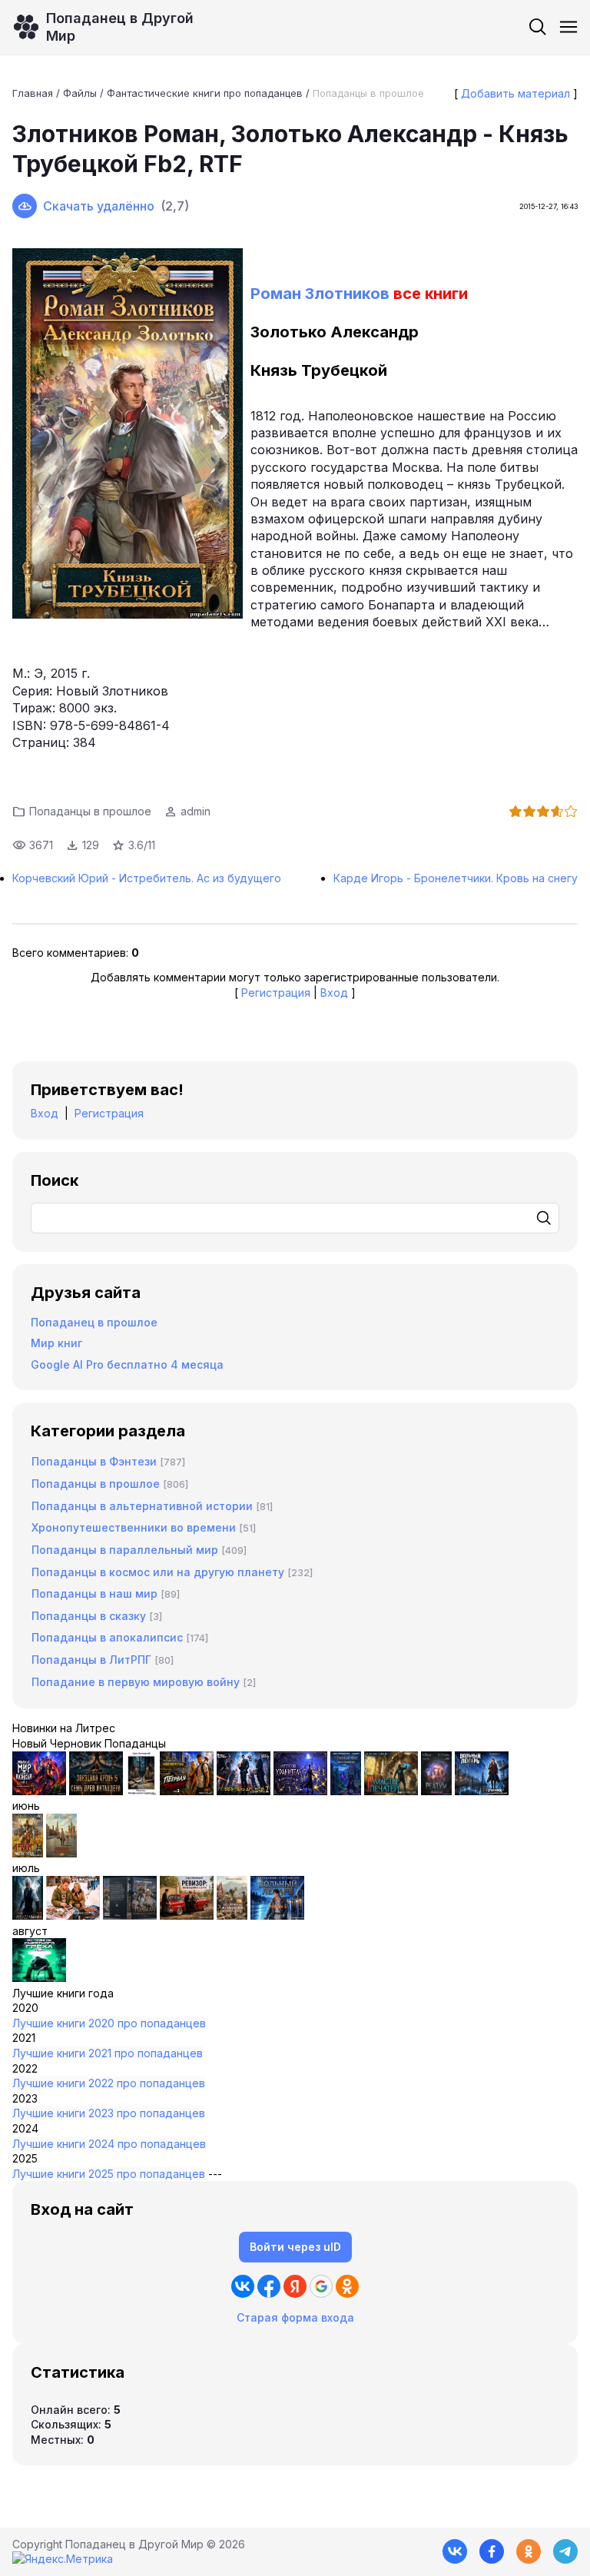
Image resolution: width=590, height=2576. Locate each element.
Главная (33, 93)
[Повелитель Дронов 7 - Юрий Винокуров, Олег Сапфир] (244, 1791)
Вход (334, 993)
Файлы (80, 93)
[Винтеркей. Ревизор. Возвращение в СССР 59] (61, 1853)
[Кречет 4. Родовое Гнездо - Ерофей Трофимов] (28, 1853)
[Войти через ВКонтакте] (243, 2286)
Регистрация (276, 993)
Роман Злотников (320, 294)
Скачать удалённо (99, 206)
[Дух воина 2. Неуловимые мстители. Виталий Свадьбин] (232, 1915)
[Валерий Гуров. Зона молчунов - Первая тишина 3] (187, 1791)
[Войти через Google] (321, 2286)
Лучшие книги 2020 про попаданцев (109, 2023)
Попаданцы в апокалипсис (107, 1637)
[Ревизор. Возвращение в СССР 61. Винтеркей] (187, 1915)
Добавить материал (515, 93)
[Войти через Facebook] (269, 2286)
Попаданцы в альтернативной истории (142, 1506)
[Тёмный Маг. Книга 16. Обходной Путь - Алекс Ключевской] (346, 1791)
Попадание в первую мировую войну (136, 1682)
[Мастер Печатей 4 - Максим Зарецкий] (391, 1791)
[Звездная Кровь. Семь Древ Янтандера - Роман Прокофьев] (96, 1791)
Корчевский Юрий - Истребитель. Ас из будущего (147, 878)
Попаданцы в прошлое (368, 93)
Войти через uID (295, 2247)
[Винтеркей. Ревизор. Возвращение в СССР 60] (73, 1915)
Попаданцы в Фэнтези (94, 1461)
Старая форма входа (295, 2317)
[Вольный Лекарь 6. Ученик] (482, 1791)
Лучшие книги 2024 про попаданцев (109, 2144)
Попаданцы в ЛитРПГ (91, 1660)
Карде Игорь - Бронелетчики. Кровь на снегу (456, 878)
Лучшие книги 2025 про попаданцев (109, 2174)
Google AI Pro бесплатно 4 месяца (127, 1364)
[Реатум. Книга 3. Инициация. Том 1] (436, 1791)
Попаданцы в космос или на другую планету (158, 1572)
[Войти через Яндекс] (295, 2286)
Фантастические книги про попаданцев (205, 93)
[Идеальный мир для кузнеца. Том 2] (39, 1791)
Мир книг (56, 1343)
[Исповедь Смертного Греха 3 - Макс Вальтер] (39, 1978)
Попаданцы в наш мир (94, 1593)
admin (196, 811)
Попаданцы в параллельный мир (125, 1550)
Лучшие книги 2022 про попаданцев (109, 2083)
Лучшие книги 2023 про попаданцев (109, 2113)
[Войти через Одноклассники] (347, 2286)
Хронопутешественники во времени (134, 1527)
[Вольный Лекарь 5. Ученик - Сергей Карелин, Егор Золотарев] (277, 1915)
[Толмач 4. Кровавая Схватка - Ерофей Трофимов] (130, 1915)
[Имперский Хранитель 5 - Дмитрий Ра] (300, 1791)
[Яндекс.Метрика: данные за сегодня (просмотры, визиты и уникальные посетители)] (63, 2559)
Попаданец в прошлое (94, 1322)
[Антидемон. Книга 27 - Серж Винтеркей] (28, 1915)
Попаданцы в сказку (89, 1616)
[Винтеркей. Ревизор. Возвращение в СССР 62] (141, 1791)
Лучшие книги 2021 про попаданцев (108, 2053)
